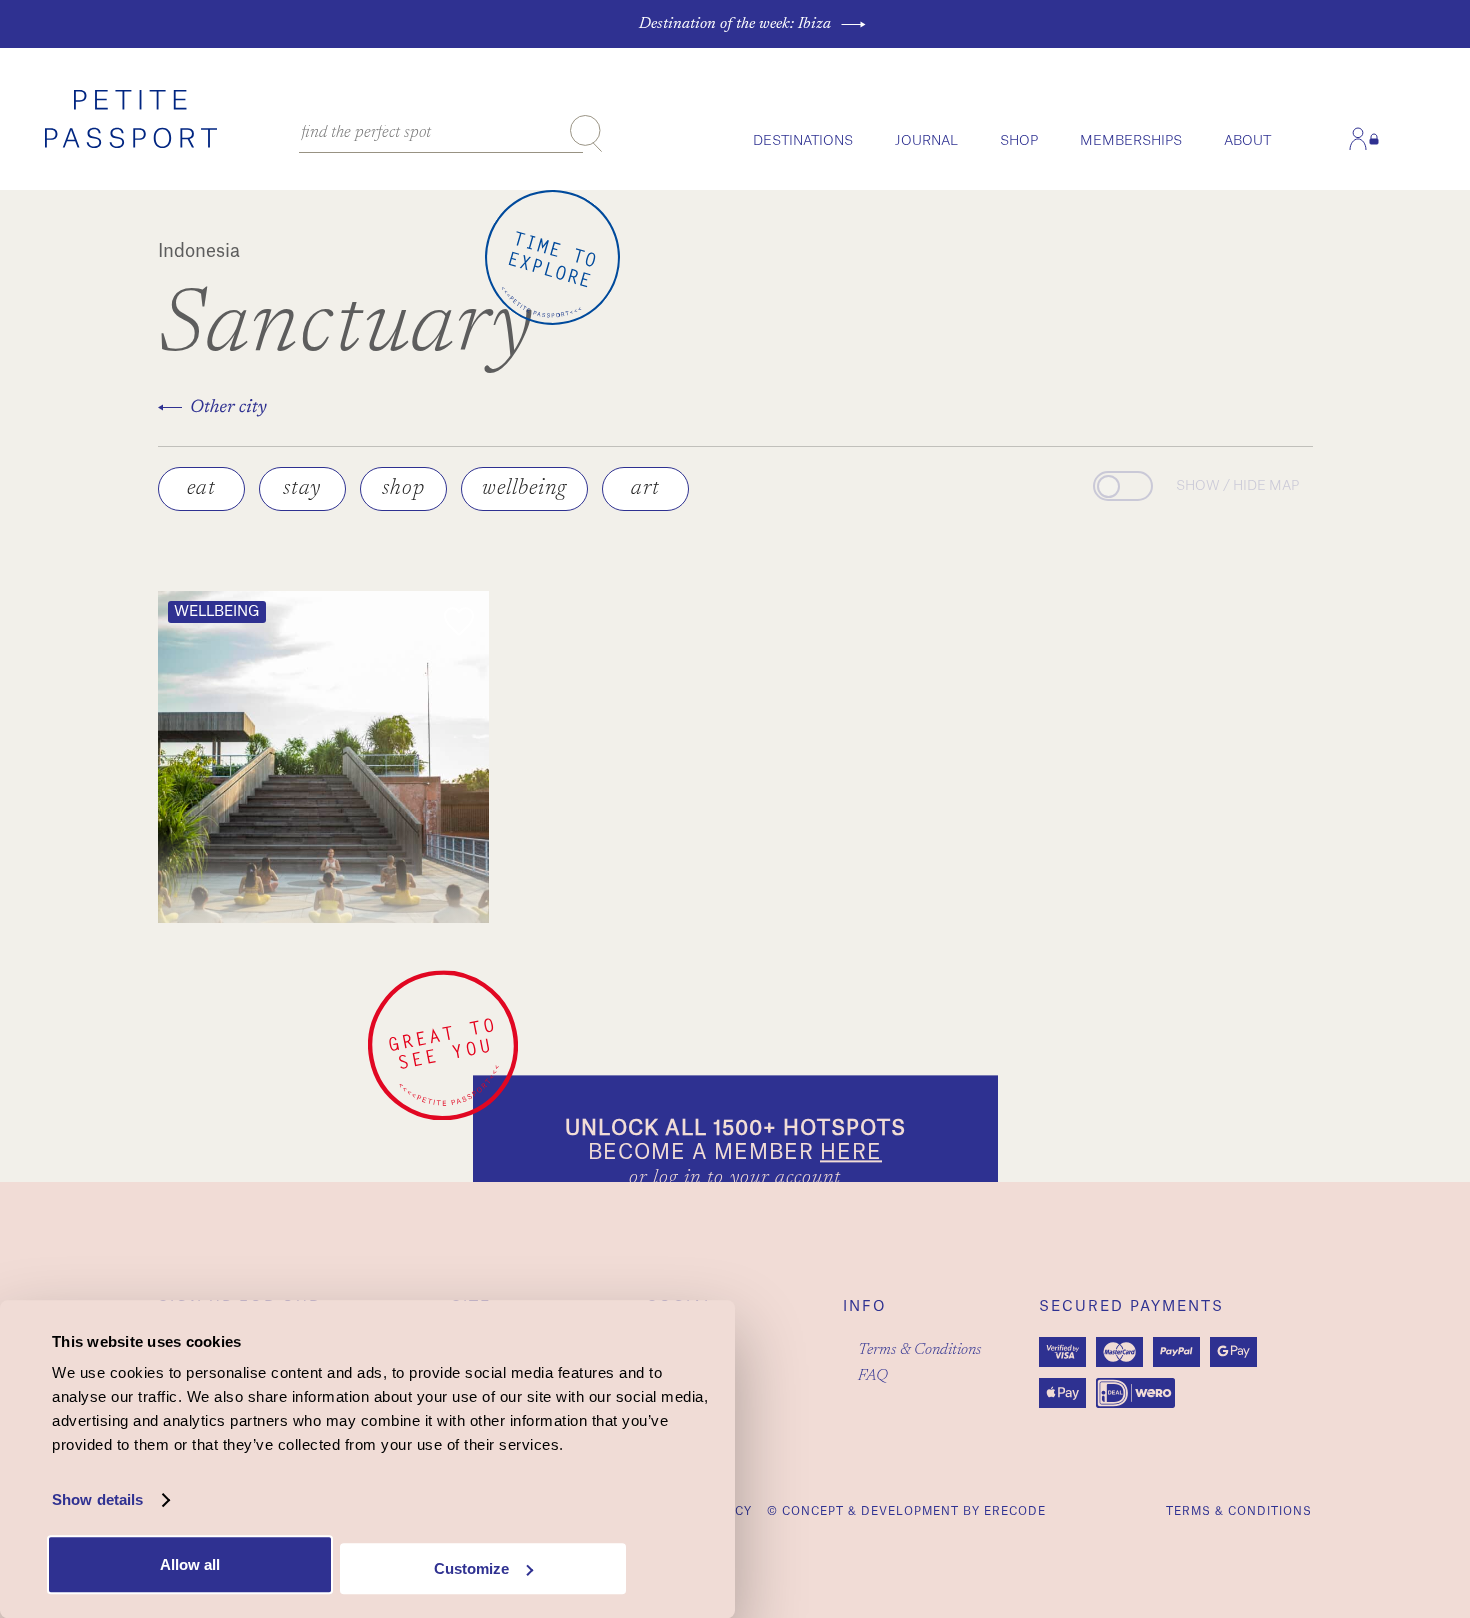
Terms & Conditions (919, 1350)
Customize (471, 1568)
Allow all (190, 1564)
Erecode (1015, 1511)
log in (677, 1178)
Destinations (803, 140)
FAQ (873, 1376)
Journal (926, 140)
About (1247, 140)
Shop (1019, 140)
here (851, 1153)
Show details (97, 1500)
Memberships (1131, 140)
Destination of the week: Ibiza (735, 24)
